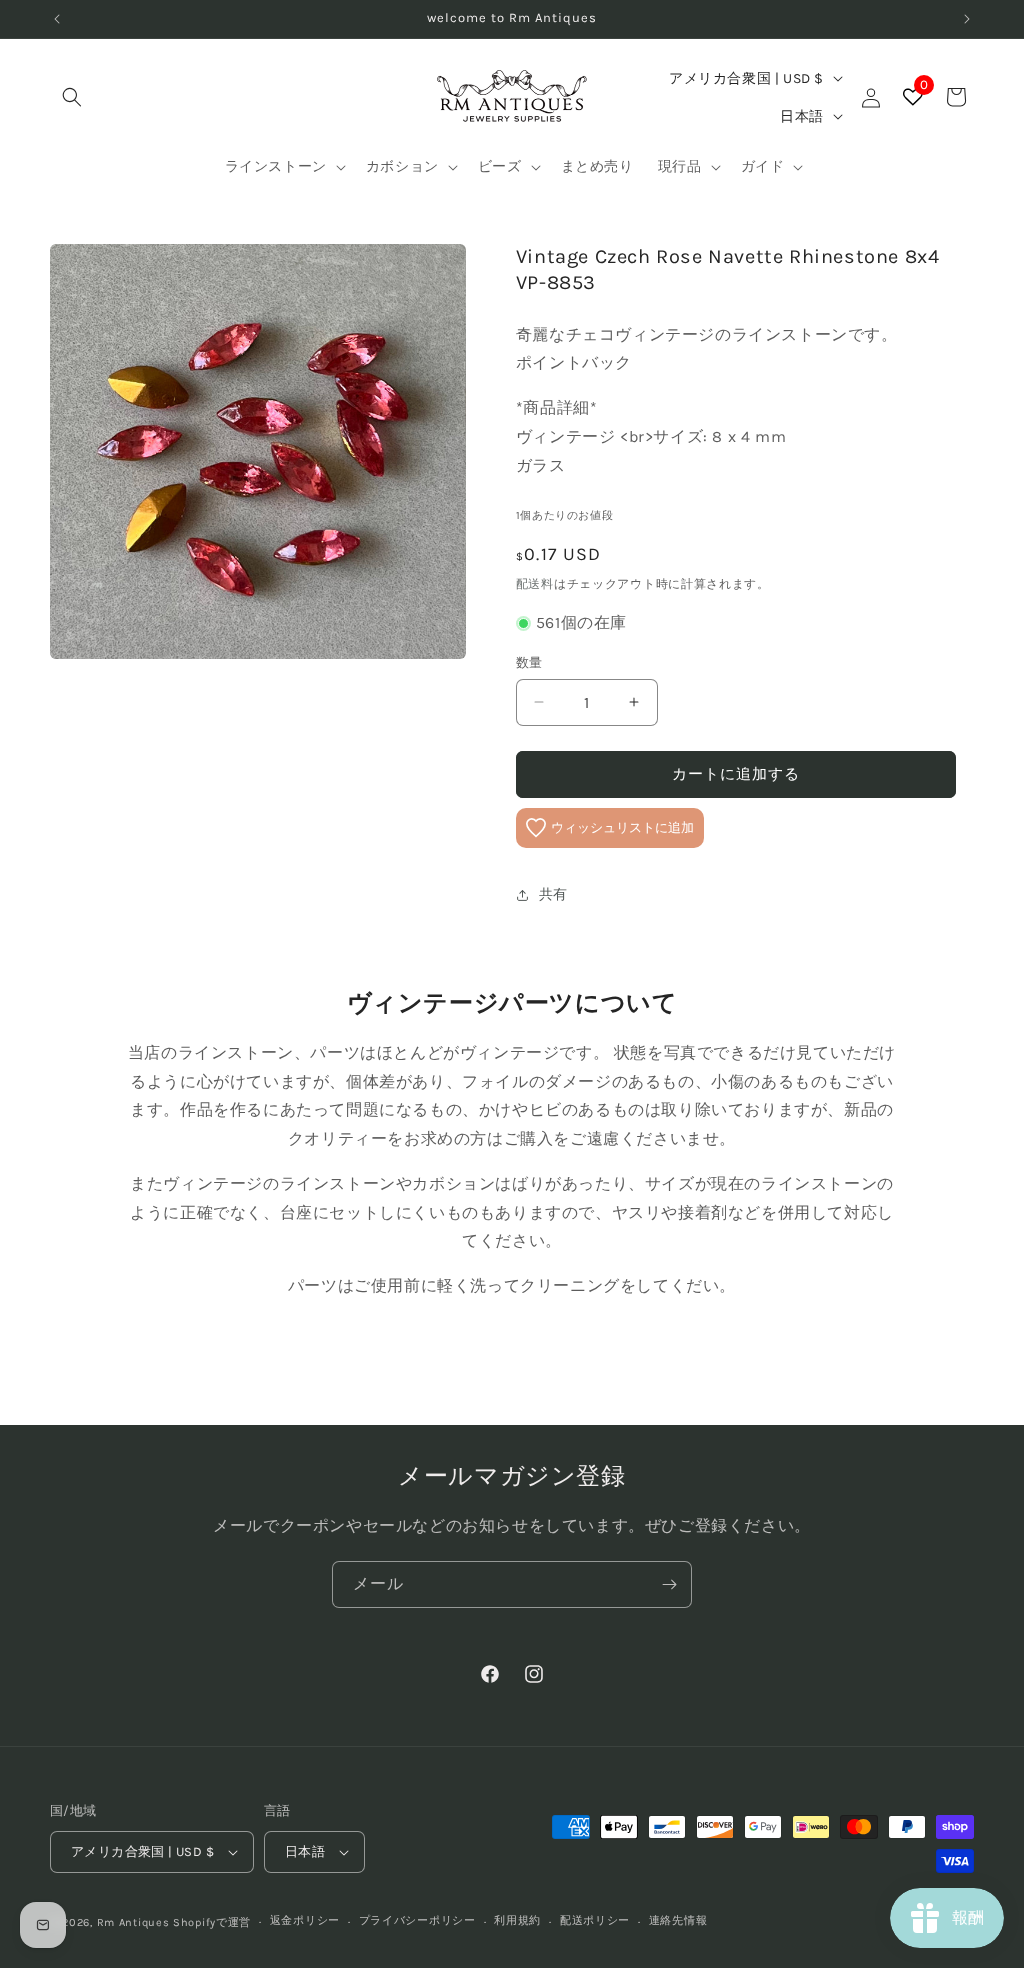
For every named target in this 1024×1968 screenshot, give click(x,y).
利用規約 (517, 1920)
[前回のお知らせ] (57, 19)
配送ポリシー (595, 1920)
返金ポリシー (305, 1920)
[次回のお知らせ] (967, 19)
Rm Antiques (133, 1922)
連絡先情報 (678, 1920)
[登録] (669, 1584)
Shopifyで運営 (212, 1922)
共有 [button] (553, 894)
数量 (529, 662)
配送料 (535, 584)
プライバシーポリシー (417, 1920)
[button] (72, 97)
